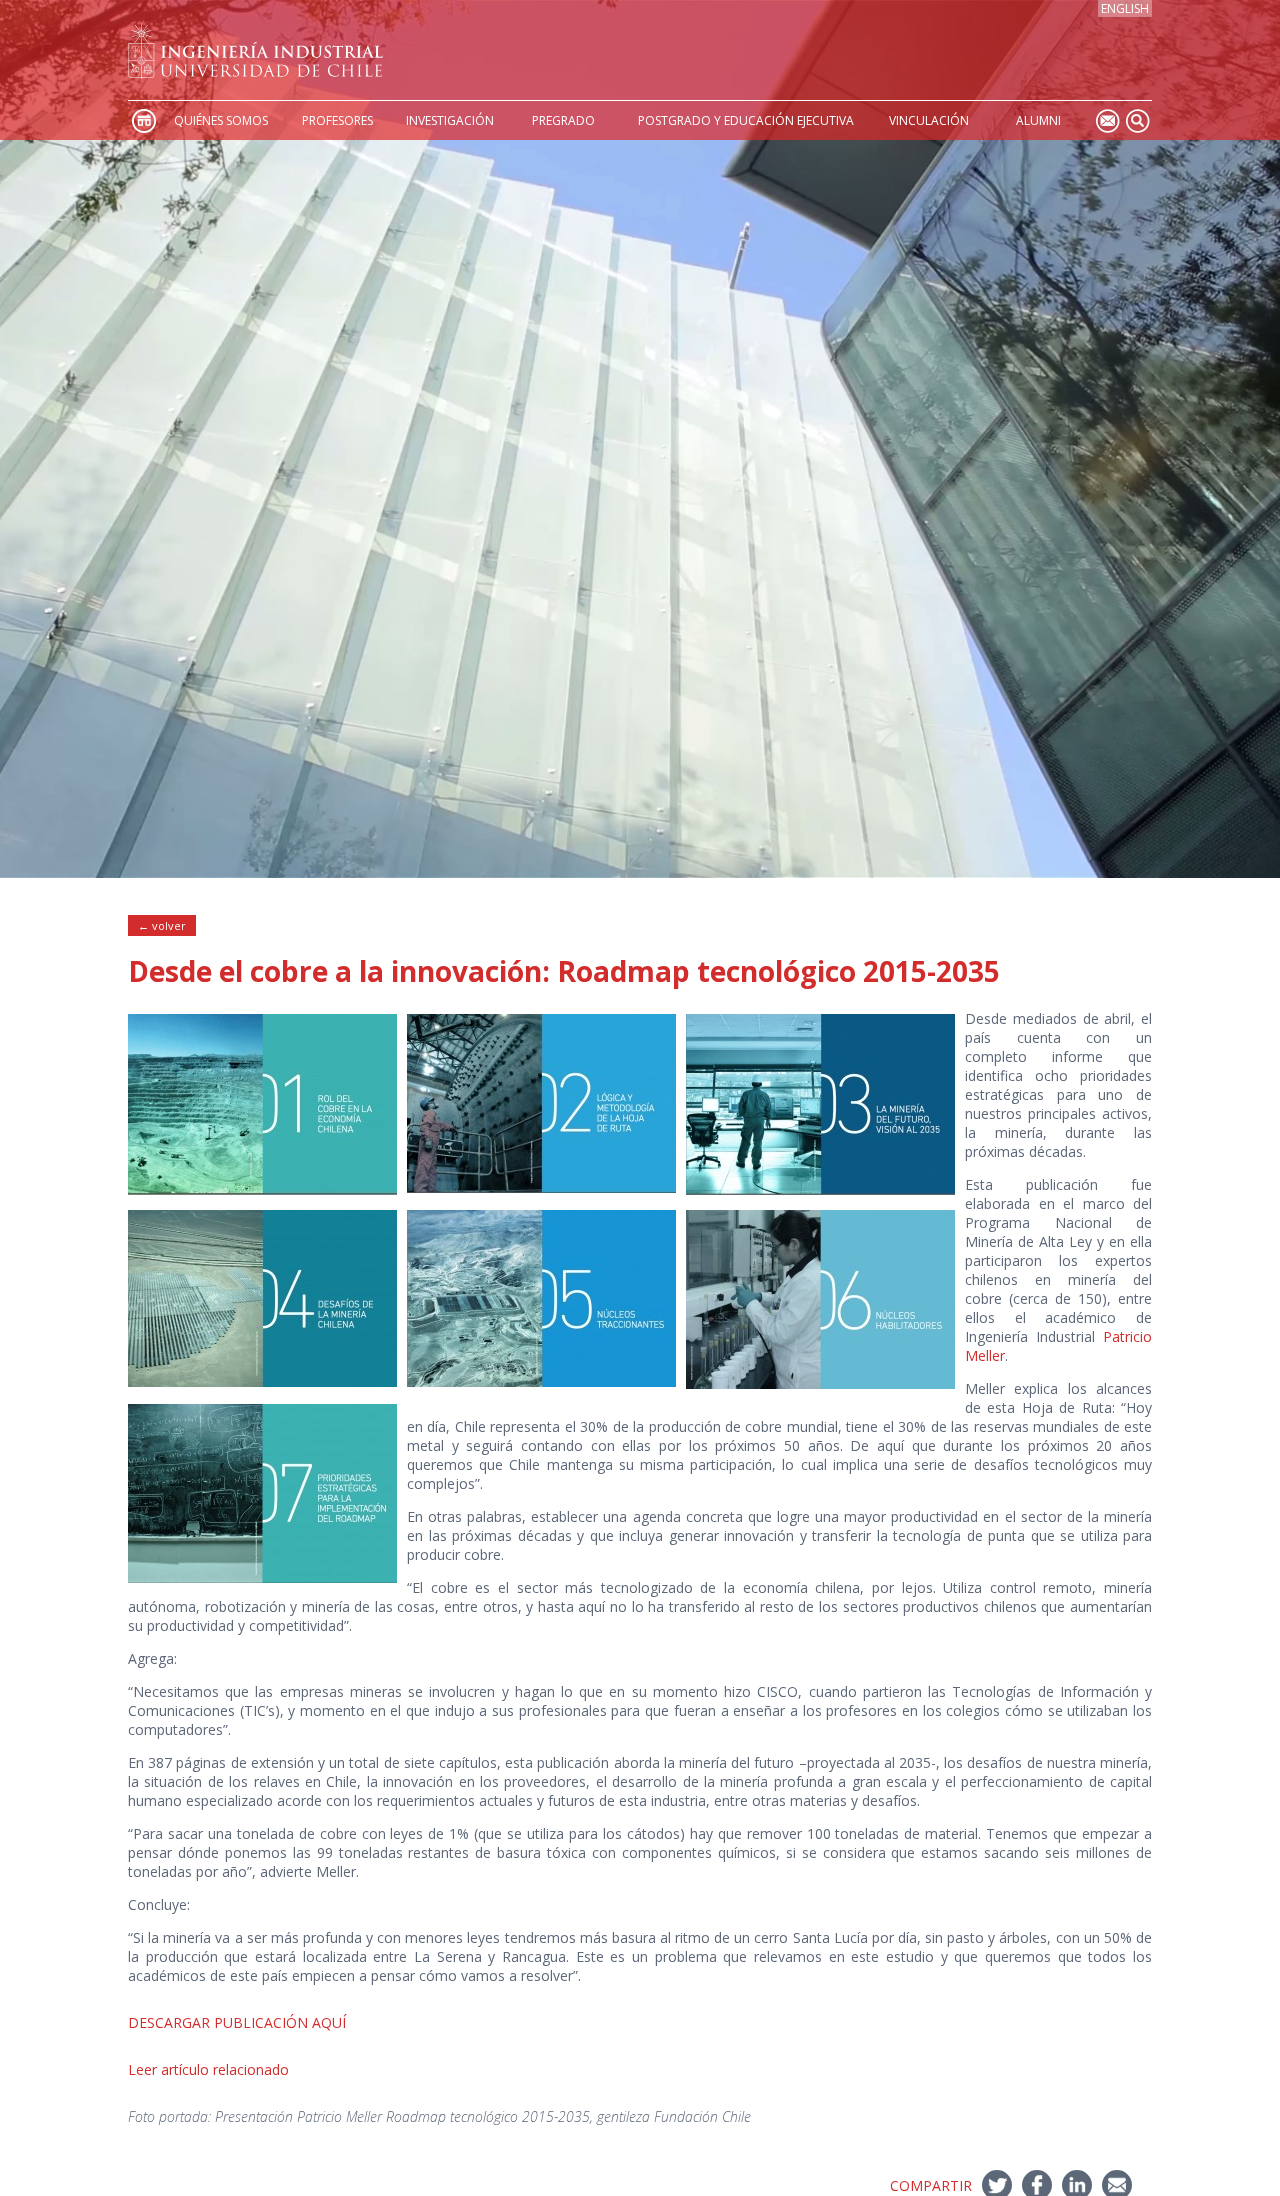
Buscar (1137, 120)
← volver (162, 925)
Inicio (143, 120)
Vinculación (929, 120)
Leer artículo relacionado (208, 2069)
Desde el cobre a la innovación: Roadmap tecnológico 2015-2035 (564, 971)
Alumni (1038, 120)
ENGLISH (1125, 8)
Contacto (1107, 120)
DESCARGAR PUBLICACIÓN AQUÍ (237, 2022)
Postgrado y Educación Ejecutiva (746, 120)
